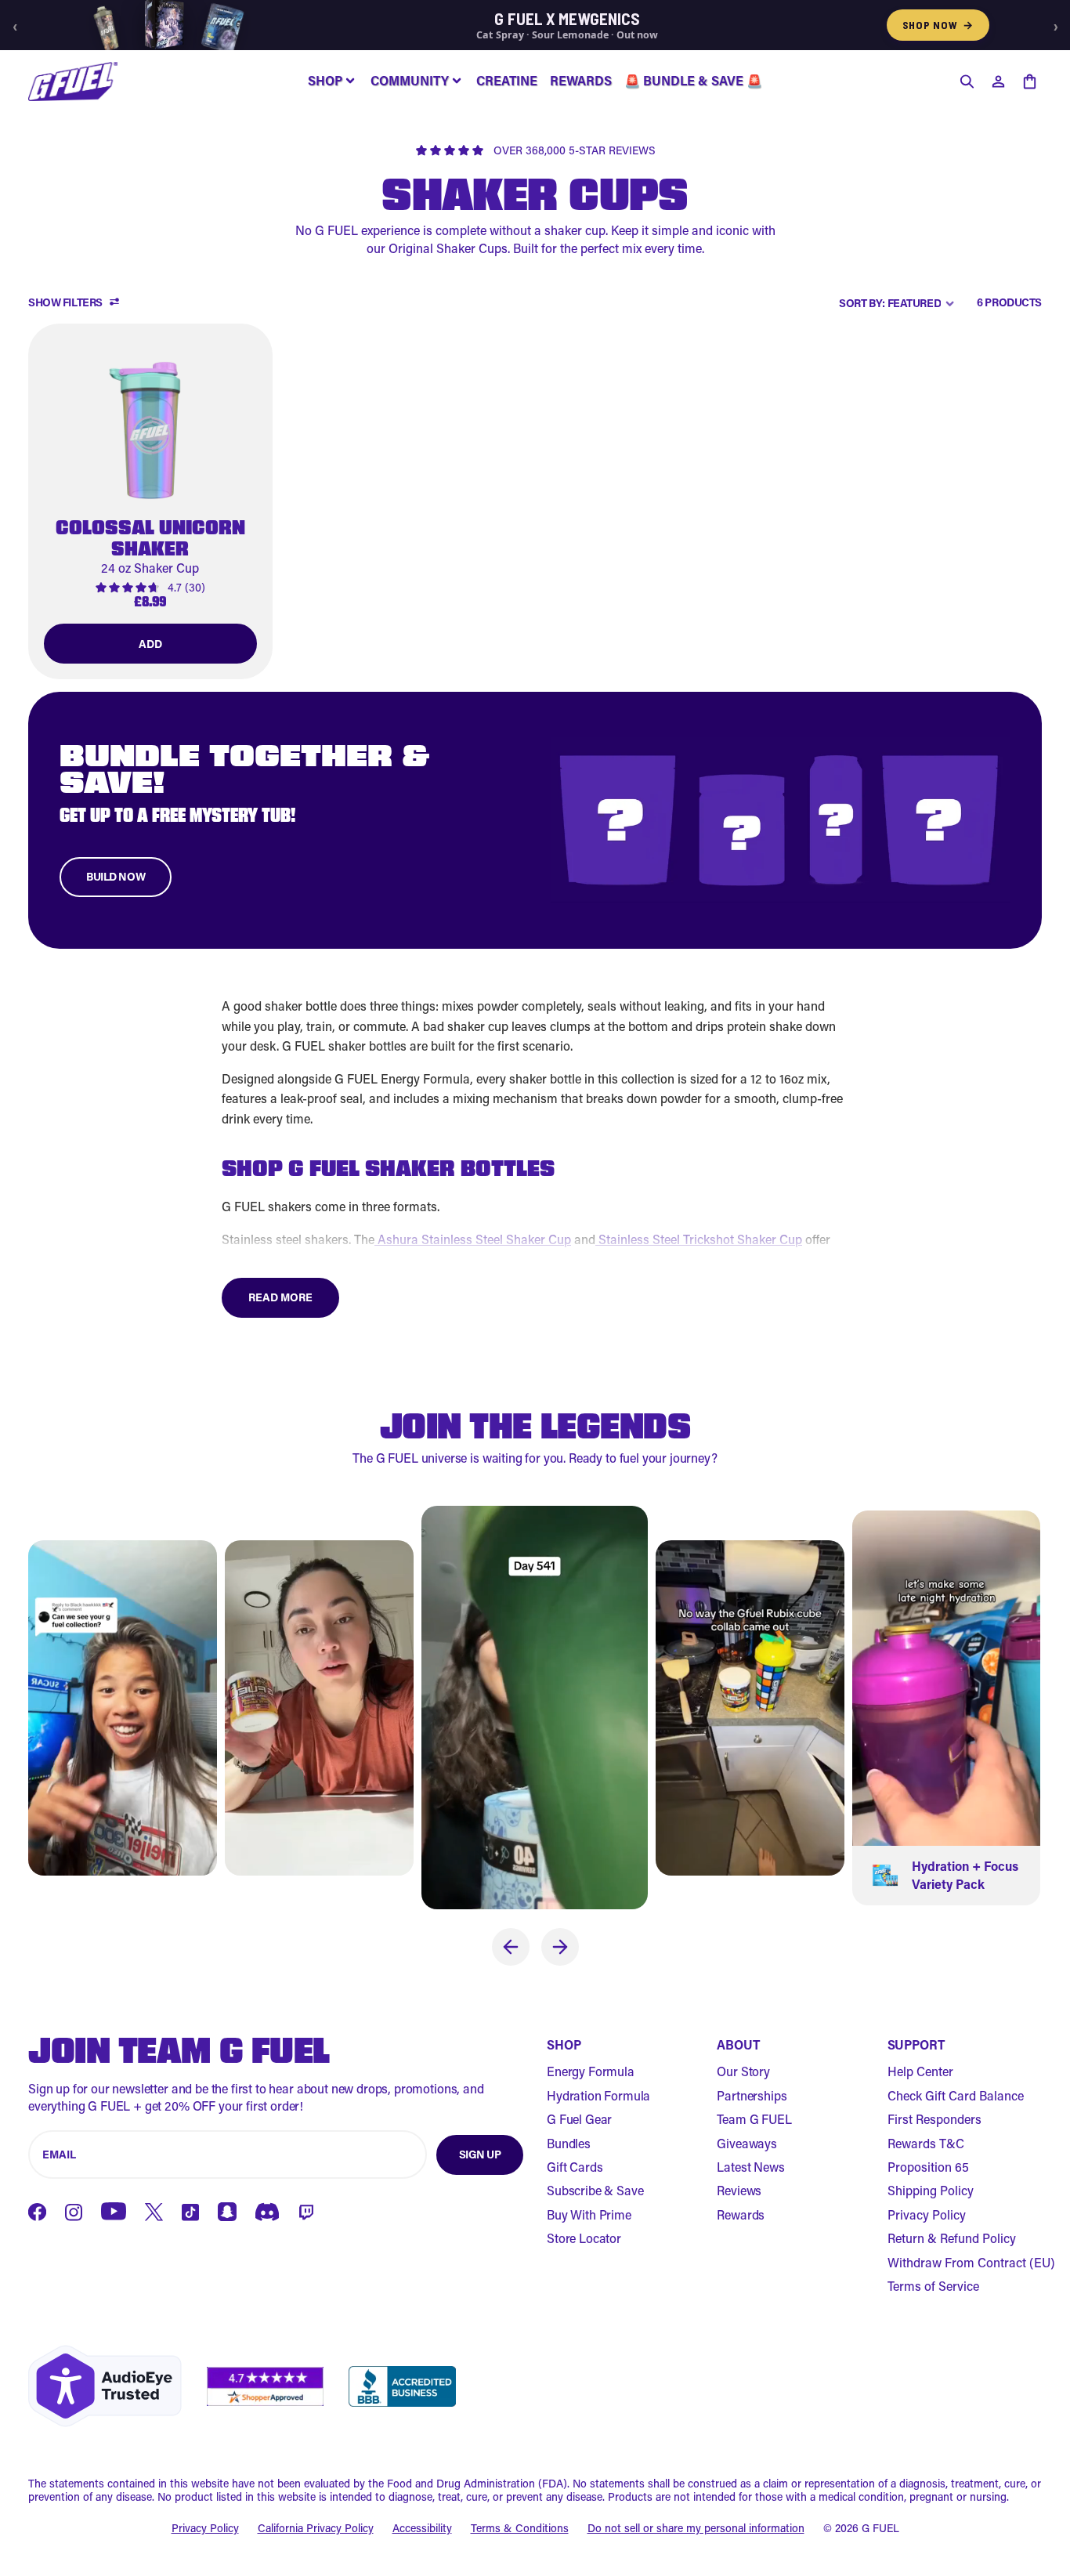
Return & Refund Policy (952, 2238)
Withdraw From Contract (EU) (971, 2262)
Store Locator (584, 2238)
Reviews (739, 2190)
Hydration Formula (598, 2095)
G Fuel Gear (579, 2119)
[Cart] (1029, 81)
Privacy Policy (927, 2214)
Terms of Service (933, 2286)
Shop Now (938, 25)
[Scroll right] (560, 1947)
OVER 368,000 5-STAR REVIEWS (575, 151)
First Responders (934, 2119)
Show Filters (65, 303)
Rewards (741, 2214)
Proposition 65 (928, 2167)
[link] (150, 501)
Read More (280, 1297)
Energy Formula (591, 2071)
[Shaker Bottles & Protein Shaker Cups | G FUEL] (73, 81)
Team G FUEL (754, 2119)
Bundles (569, 2143)
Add (150, 644)
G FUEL (880, 2528)
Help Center (920, 2071)
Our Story (743, 2071)
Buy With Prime (589, 2214)
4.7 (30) (186, 588)
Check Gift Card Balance (956, 2095)
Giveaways (747, 2143)
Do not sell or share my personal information (696, 2529)
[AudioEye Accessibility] (105, 2386)
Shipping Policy (931, 2190)
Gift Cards (575, 2167)
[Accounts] (998, 81)
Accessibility (422, 2529)
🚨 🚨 (693, 80)
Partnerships (752, 2095)
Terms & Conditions (520, 2529)
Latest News (750, 2167)
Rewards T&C (926, 2143)
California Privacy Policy (316, 2529)
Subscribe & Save (595, 2190)
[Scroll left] (511, 1947)
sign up (480, 2154)
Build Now (116, 876)
